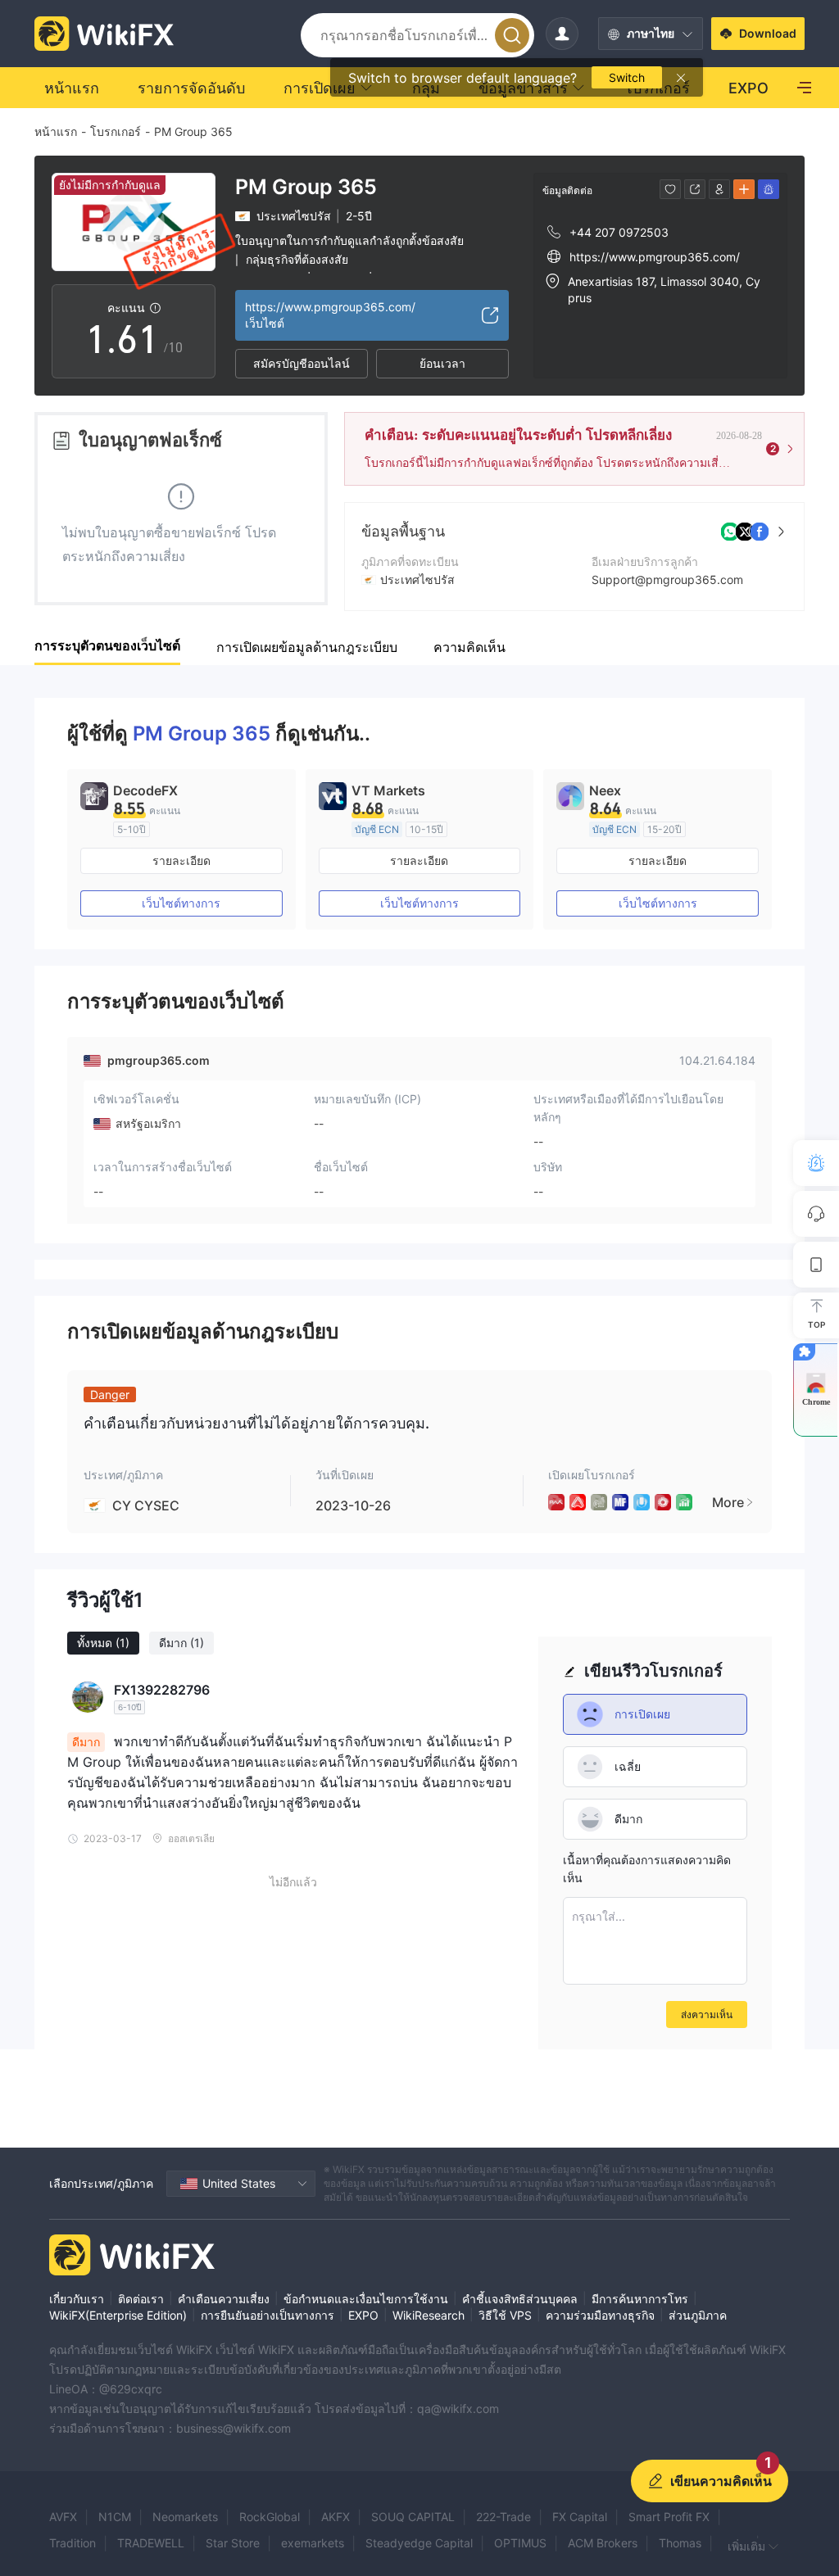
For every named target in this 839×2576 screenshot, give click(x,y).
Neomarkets (185, 2517)
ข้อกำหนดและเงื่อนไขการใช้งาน (366, 2299)
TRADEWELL (151, 2543)
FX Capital (580, 2517)
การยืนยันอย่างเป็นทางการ (268, 2315)
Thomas (680, 2543)
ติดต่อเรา (141, 2299)
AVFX (63, 2517)
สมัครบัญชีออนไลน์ (302, 363)
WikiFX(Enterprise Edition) (118, 2315)
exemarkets (313, 2543)
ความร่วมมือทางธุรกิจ (600, 2315)
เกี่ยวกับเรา (77, 2299)
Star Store (233, 2543)
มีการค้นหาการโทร (640, 2299)
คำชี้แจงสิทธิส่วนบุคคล (520, 2299)
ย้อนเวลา (442, 363)
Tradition (73, 2543)
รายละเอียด (181, 860)
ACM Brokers (603, 2543)
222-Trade (503, 2517)
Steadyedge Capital (419, 2543)
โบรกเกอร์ (116, 131)
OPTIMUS (520, 2543)
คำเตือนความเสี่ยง (224, 2299)
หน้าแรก (56, 131)
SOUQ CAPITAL (413, 2517)
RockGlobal (270, 2517)
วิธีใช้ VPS (505, 2315)
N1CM (115, 2517)
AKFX (336, 2517)
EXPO (363, 2315)
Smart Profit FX (669, 2517)
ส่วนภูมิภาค (698, 2315)
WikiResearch (429, 2315)
